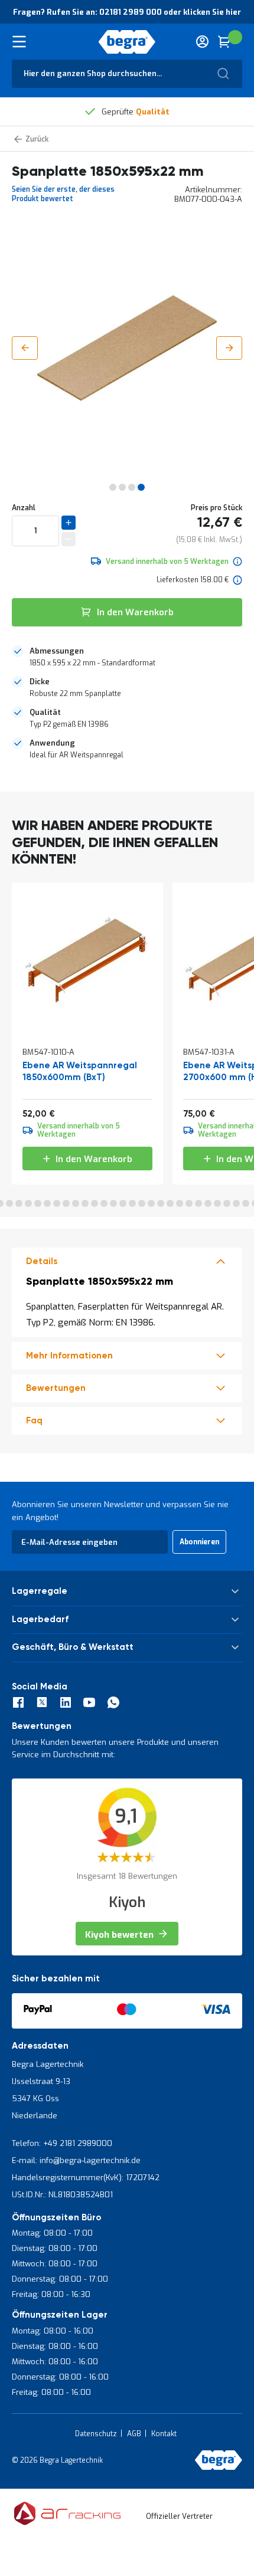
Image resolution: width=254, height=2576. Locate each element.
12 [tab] (95, 1203)
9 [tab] (66, 1203)
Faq (34, 1421)
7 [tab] (47, 1203)
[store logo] (127, 42)
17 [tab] (142, 1203)
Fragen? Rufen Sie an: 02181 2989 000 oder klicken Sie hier (127, 12)
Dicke (40, 682)
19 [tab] (161, 1203)
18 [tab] (151, 1203)
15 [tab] (123, 1203)
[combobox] (127, 74)
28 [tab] (246, 1203)
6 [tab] (38, 1203)
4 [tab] (19, 1203)
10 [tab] (76, 1203)
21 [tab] (180, 1203)
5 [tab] (28, 1203)
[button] (25, 348)
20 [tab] (170, 1203)
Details (42, 1261)
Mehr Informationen (69, 1356)
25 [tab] (217, 1203)
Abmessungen (57, 651)
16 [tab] (132, 1203)
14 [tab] (113, 1203)
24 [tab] (208, 1203)
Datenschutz (96, 2434)
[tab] (127, 657)
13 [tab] (104, 1203)
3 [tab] (9, 1203)
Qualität (45, 712)
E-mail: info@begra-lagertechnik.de (76, 2160)
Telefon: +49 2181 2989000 (62, 2143)
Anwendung (52, 743)
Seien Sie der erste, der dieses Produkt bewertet (63, 194)
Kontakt (164, 2434)
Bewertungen (56, 1388)
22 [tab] (189, 1203)
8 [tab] (57, 1203)
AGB (134, 2434)
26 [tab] (227, 1203)
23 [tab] (198, 1203)
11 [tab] (85, 1203)
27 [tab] (236, 1203)
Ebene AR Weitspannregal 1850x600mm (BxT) (80, 1072)
